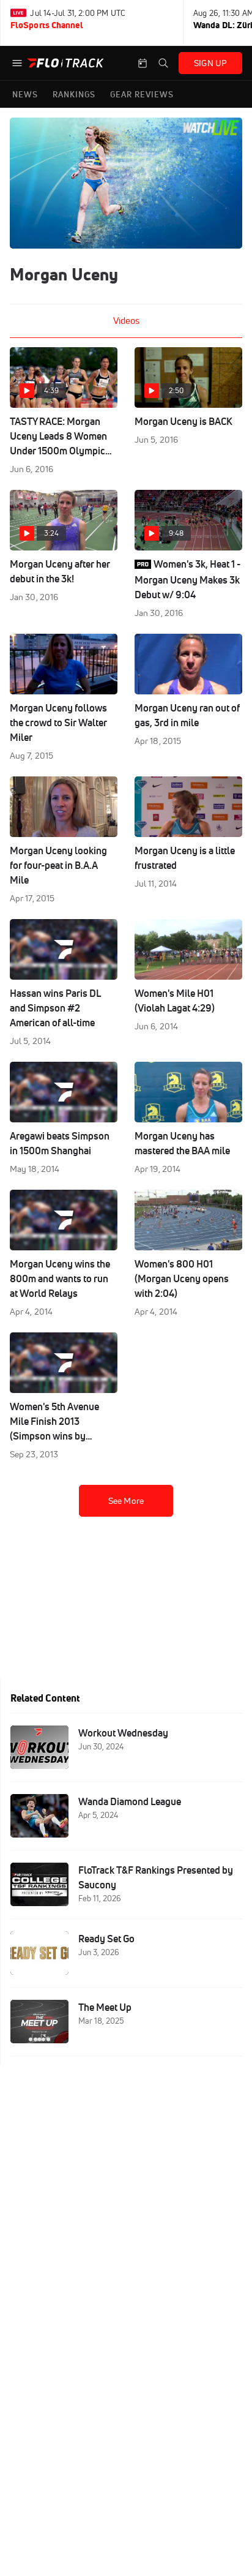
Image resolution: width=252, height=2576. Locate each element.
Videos (126, 321)
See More (126, 1501)
